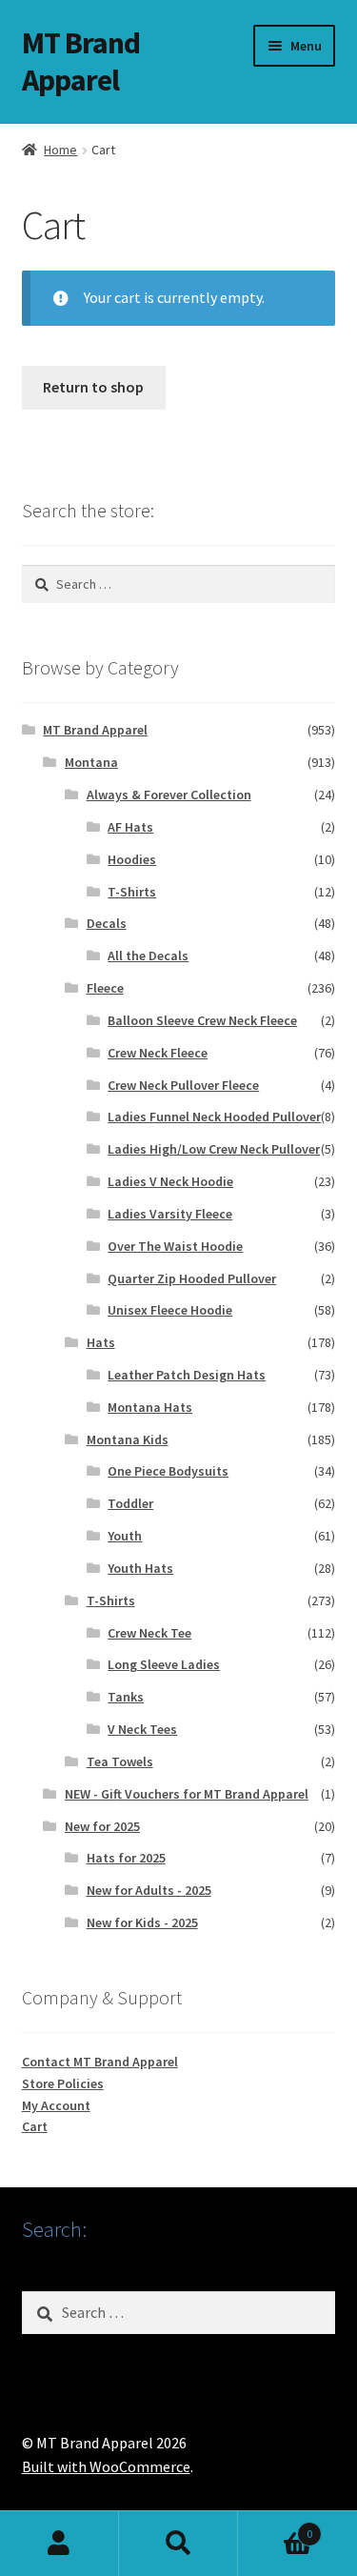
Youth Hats (140, 1568)
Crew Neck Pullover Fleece (183, 1085)
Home (60, 150)
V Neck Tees (142, 1729)
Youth (125, 1536)
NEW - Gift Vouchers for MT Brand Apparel (187, 1794)
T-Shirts (132, 892)
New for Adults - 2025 (149, 1890)
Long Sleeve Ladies (164, 1664)
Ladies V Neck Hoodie (170, 1181)
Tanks (126, 1697)
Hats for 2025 (126, 1858)
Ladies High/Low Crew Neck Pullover (214, 1149)
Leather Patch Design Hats (187, 1375)
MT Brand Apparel (81, 61)
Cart (35, 2126)
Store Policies (63, 2083)
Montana (91, 762)
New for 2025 (102, 1826)
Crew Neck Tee (149, 1633)
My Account (56, 2105)
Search (178, 2544)
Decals (107, 923)
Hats (101, 1342)
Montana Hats (150, 1407)
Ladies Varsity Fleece (170, 1214)
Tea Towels (120, 1761)
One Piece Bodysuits (168, 1471)
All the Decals (148, 956)
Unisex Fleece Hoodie (170, 1310)
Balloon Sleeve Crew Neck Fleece (202, 1020)
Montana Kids (128, 1439)
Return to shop (93, 387)
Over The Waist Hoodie (175, 1246)
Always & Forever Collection (169, 795)
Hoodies (132, 859)
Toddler (130, 1503)
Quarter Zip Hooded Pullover (192, 1278)
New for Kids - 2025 (142, 1922)
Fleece (105, 988)
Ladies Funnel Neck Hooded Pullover (214, 1117)
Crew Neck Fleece (158, 1053)
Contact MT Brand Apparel (100, 2062)
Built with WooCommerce (106, 2466)
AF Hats (130, 827)
